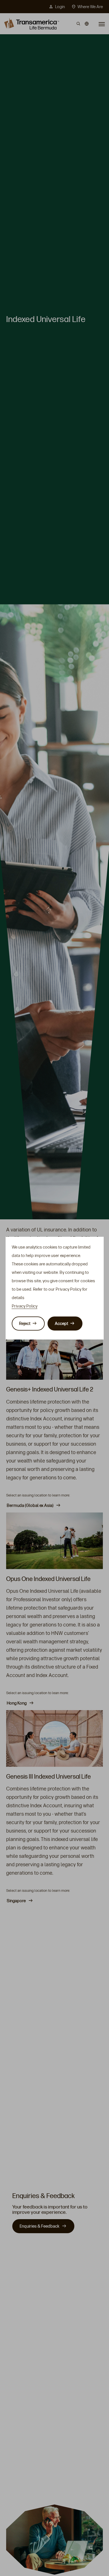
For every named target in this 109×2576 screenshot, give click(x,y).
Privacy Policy (25, 1306)
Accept (61, 1324)
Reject (25, 1324)
